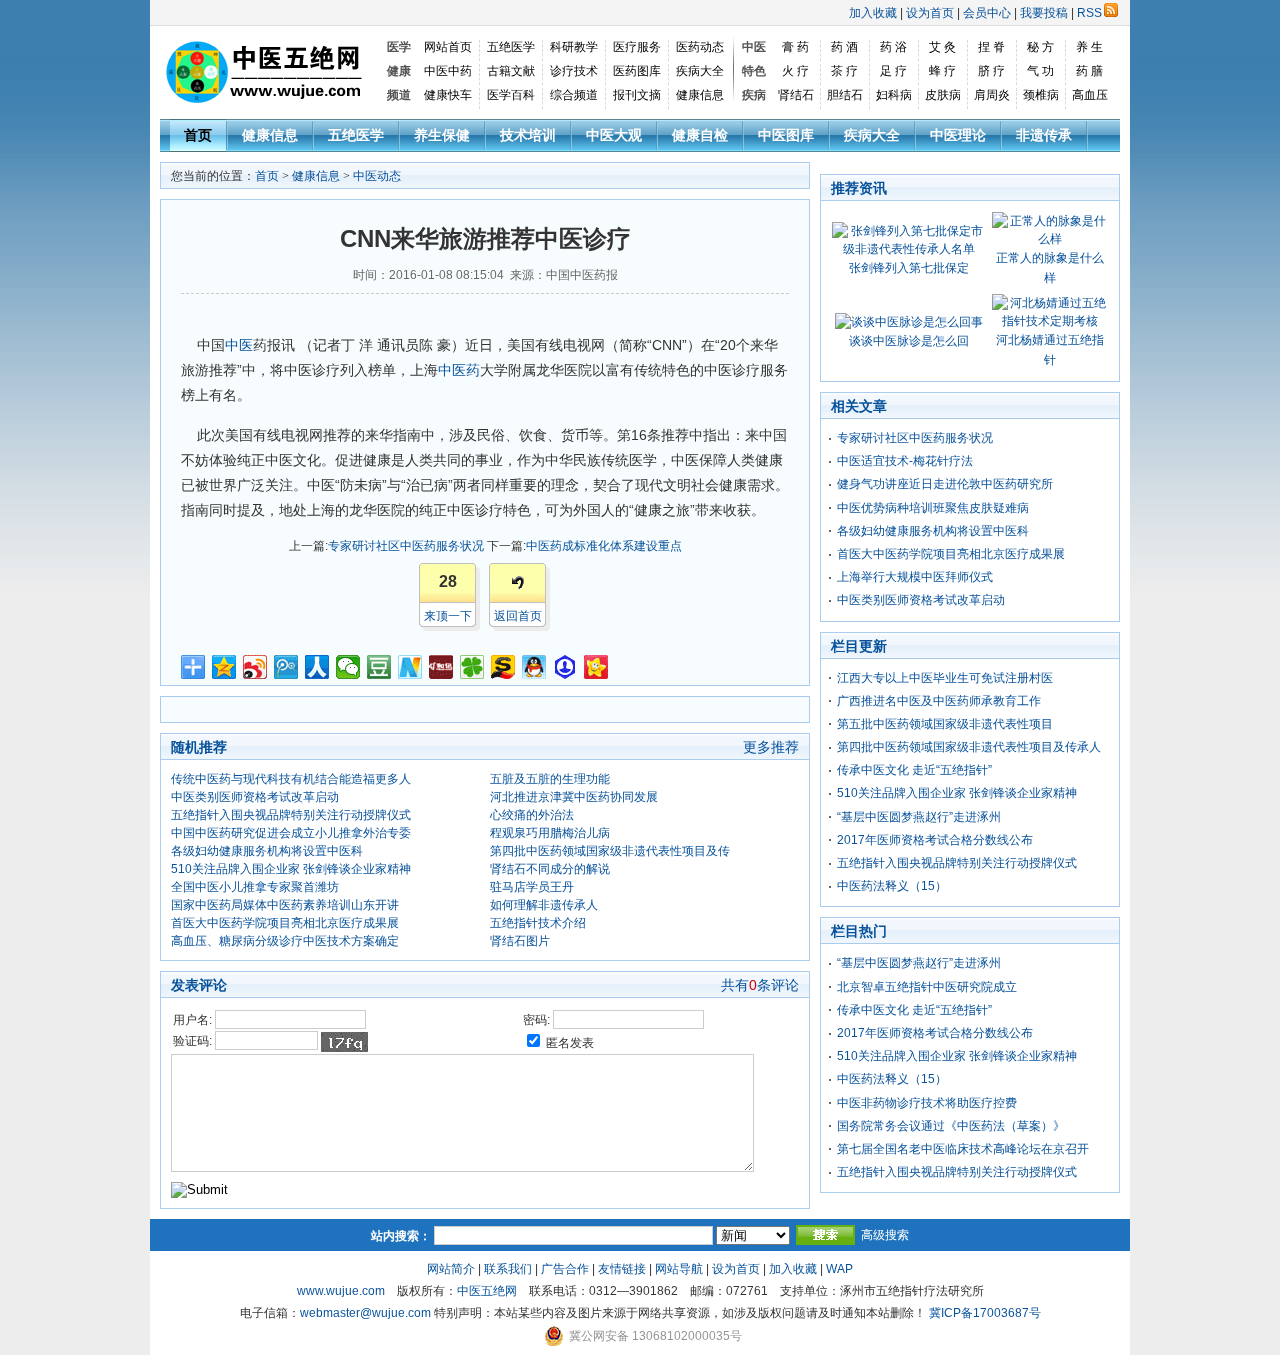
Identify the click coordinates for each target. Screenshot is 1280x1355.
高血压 (1090, 95)
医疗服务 (637, 47)
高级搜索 (885, 1235)
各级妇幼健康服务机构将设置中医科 (267, 851)
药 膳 (1089, 71)
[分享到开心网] (596, 667)
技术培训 (528, 135)
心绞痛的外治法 (532, 815)
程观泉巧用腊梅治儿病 (550, 833)
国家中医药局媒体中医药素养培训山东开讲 (285, 905)
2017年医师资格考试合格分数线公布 (935, 840)
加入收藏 (873, 13)
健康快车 (448, 95)
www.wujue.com (341, 1291)
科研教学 (574, 47)
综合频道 (574, 95)
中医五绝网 (487, 1291)
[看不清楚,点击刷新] (344, 1042)
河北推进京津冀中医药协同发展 (574, 797)
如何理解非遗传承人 (544, 905)
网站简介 (451, 1269)
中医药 (459, 370)
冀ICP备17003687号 (985, 1313)
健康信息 (700, 95)
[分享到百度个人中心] (565, 667)
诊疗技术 (574, 71)
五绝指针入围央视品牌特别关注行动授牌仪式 (291, 815)
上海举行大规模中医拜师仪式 (915, 577)
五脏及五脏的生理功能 (550, 779)
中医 (239, 345)
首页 (198, 135)
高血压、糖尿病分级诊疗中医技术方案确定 (285, 941)
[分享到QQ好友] (534, 667)
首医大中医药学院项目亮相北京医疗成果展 (285, 923)
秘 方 (1040, 47)
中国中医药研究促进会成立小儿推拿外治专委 (291, 833)
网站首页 (448, 47)
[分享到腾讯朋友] (472, 667)
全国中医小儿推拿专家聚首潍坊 (255, 887)
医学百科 (511, 95)
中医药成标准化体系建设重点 (604, 546)
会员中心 (987, 13)
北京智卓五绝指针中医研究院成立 (927, 987)
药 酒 (844, 47)
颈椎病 (1041, 95)
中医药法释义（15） (892, 886)
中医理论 (958, 135)
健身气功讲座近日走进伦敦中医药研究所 (945, 484)
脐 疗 (991, 71)
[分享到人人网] (317, 667)
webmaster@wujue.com (365, 1313)
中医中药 (448, 71)
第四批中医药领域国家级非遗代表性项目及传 (610, 851)
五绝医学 (511, 47)
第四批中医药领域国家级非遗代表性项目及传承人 (969, 747)
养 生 (1089, 47)
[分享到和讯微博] (441, 667)
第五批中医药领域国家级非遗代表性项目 (945, 724)
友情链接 (622, 1269)
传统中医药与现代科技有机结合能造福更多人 (291, 779)
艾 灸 (942, 47)
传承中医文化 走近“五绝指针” (914, 770)
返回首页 (518, 616)
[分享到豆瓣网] (379, 667)
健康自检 (700, 135)
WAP (839, 1269)
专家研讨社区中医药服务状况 (406, 546)
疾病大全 (700, 71)
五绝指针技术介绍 (538, 923)
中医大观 (614, 135)
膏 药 (795, 47)
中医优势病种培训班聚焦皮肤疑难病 (933, 508)
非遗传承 (1044, 135)
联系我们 (508, 1269)
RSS (1089, 13)
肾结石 (796, 95)
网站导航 (679, 1269)
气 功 (1040, 71)
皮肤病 (943, 95)
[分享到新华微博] (410, 667)
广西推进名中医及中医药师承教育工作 (939, 701)
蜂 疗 (942, 71)
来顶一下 (448, 616)
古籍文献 (511, 71)
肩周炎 (992, 95)
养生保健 (442, 135)
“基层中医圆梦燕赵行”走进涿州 (919, 817)
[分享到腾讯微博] (286, 667)
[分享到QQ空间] (224, 667)
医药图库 (637, 71)
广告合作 (565, 1269)
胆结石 (845, 95)
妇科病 (894, 95)
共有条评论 (760, 985)
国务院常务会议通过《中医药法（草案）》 (951, 1126)
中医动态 (377, 176)
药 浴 (893, 47)
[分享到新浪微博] (255, 667)
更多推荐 (771, 747)
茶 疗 (844, 71)
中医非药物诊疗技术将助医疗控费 (927, 1103)
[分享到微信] (348, 667)
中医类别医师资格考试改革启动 (255, 797)
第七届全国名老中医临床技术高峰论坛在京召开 (963, 1149)
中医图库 (786, 135)
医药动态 (700, 47)
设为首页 (930, 13)
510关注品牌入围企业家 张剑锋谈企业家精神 (291, 869)
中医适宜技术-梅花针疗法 (905, 461)
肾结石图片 (520, 941)
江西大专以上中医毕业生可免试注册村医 (945, 678)
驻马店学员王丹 (532, 887)
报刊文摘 (637, 95)
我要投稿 (1044, 13)
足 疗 (893, 71)
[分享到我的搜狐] (503, 667)
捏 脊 (991, 47)
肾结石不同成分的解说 (550, 869)
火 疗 (795, 71)
